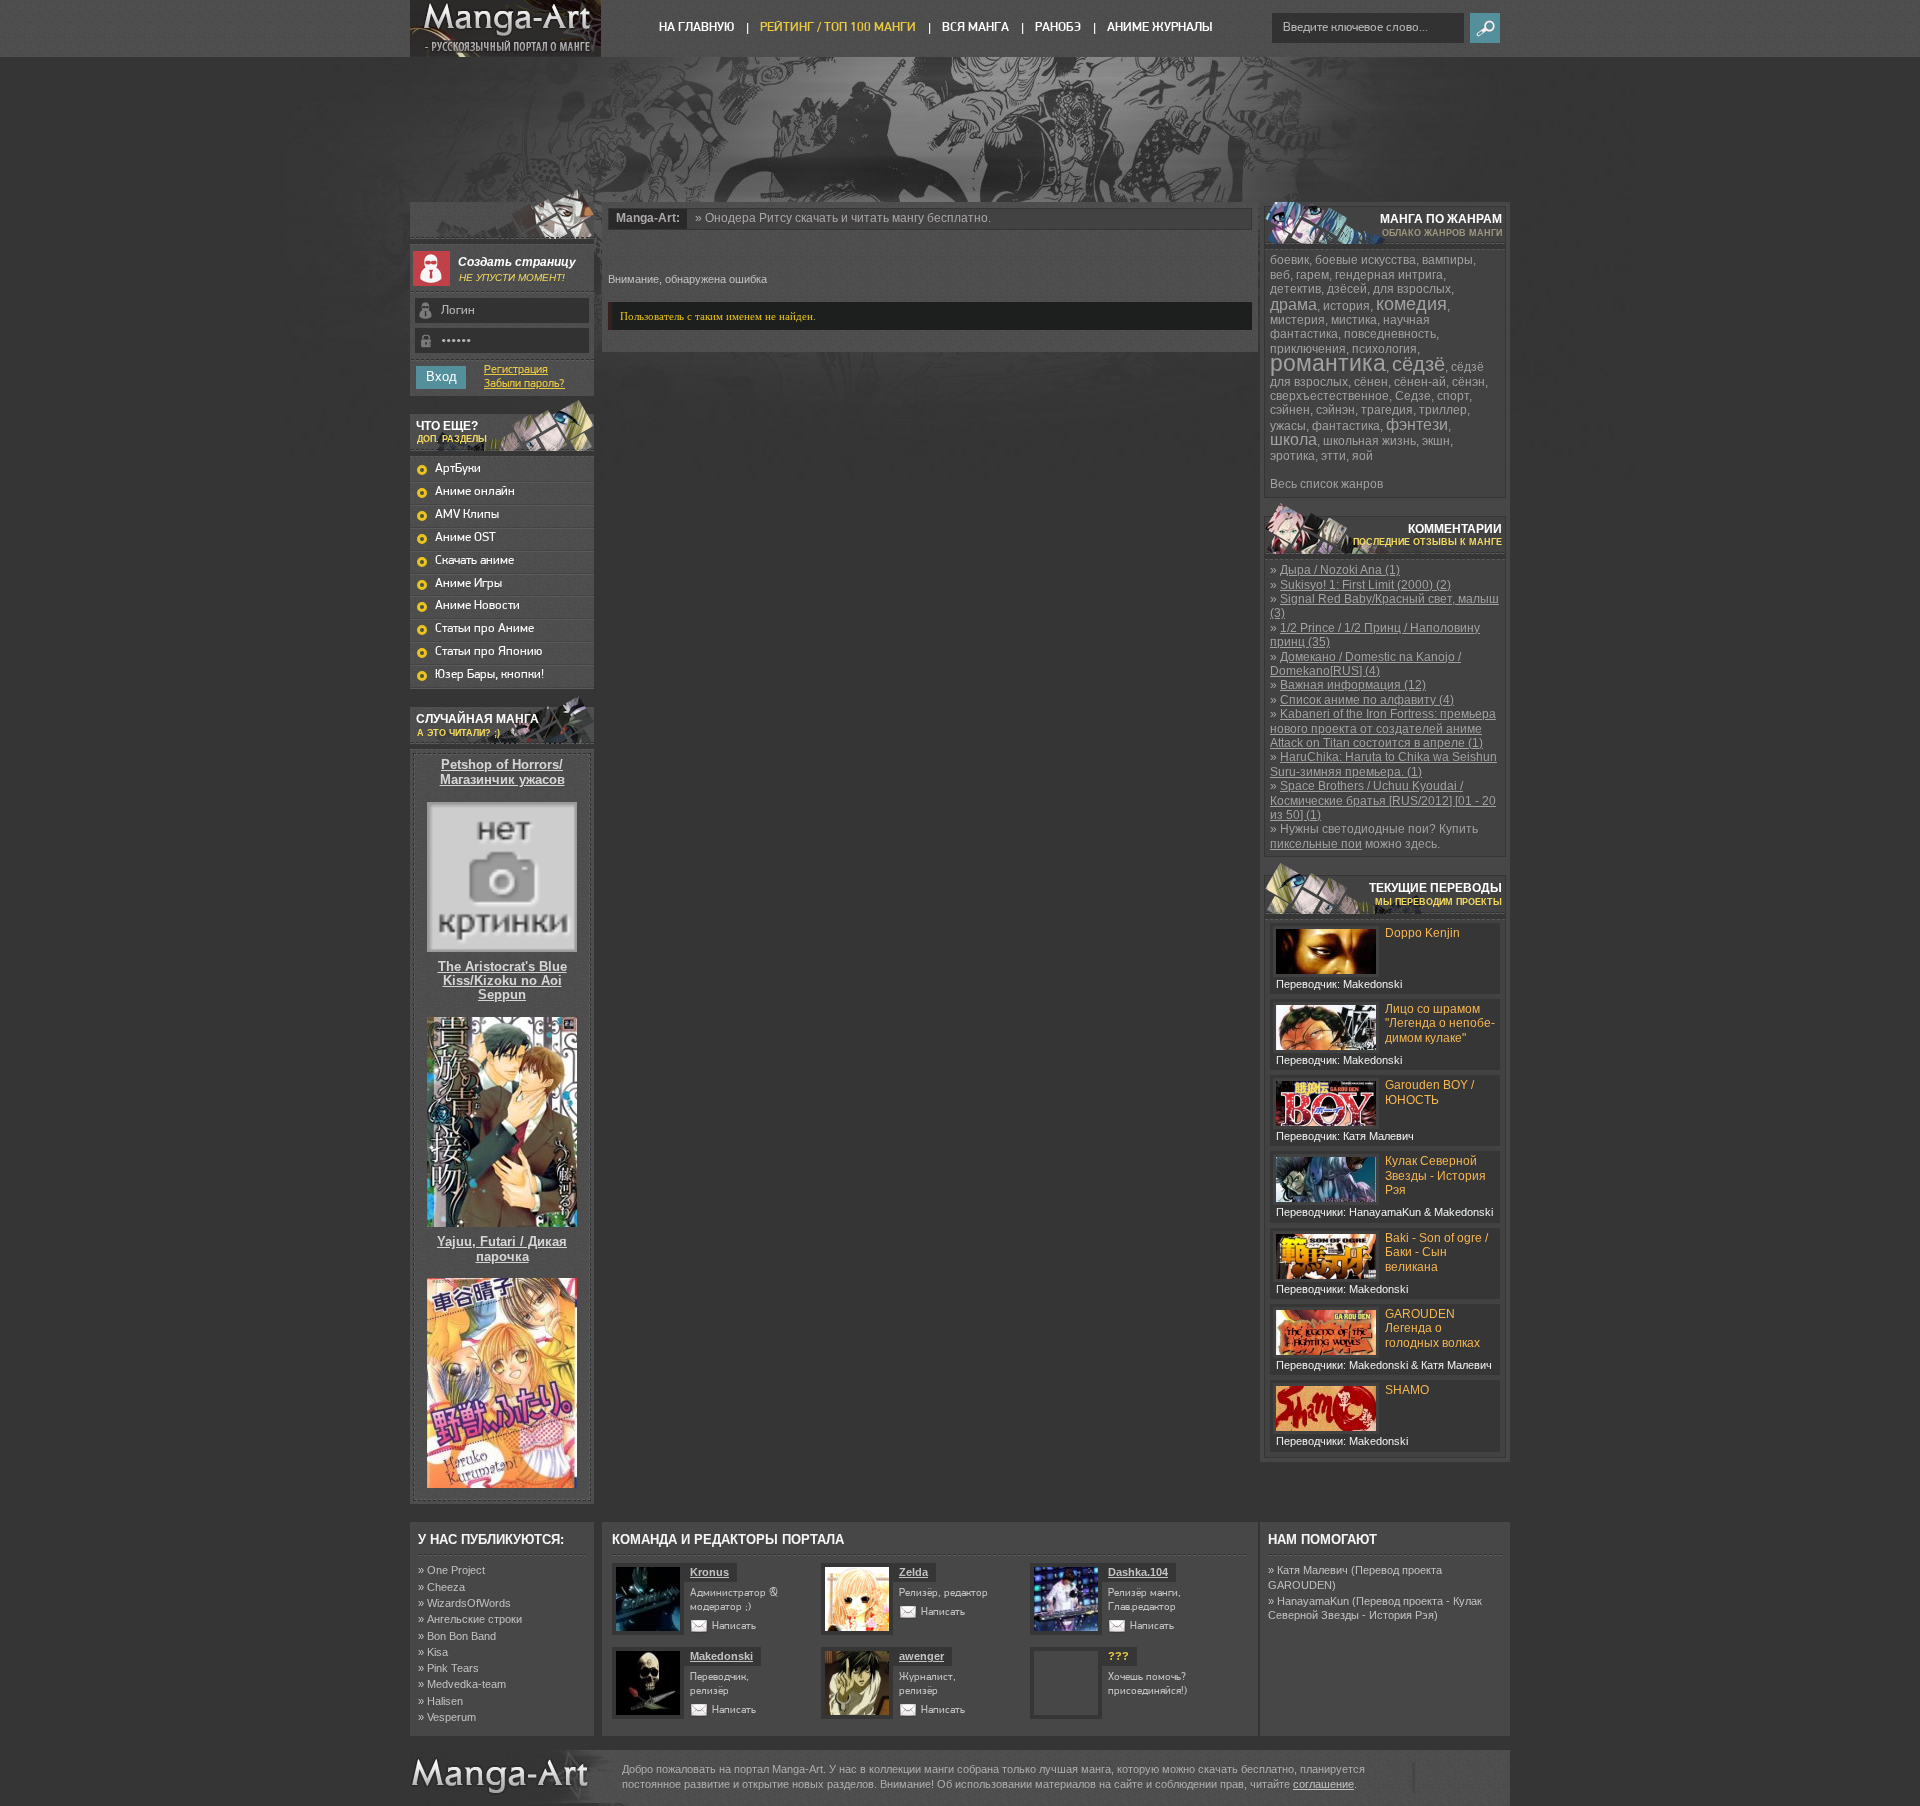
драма (1293, 304)
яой (1362, 456)
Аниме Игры (468, 583)
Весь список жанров (1326, 484)
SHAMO (1407, 1390)
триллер (1443, 410)
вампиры (1447, 260)
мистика (1354, 320)
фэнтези (1417, 424)
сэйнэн (1335, 410)
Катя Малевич (1312, 1570)
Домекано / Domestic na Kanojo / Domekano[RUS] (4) (1365, 664)
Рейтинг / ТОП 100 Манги (838, 27)
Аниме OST (465, 537)
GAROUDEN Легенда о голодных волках (1432, 1328)
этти (1333, 456)
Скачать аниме (474, 560)
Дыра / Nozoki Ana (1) (1340, 570)
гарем (1312, 275)
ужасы (1288, 426)
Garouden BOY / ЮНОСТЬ (1429, 1092)
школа (1293, 439)
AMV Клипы (467, 514)
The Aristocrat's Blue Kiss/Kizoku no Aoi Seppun (502, 981)
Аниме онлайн (475, 491)
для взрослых (1412, 289)
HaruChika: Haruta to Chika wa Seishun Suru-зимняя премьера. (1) (1383, 764)
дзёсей (1347, 289)
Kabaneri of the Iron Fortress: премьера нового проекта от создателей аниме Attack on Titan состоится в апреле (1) (1383, 728)
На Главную (696, 27)
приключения (1308, 349)
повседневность (1390, 334)
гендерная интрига (1389, 275)
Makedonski (721, 1656)
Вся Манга (975, 27)
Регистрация (516, 370)
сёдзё (1418, 364)
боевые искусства (1365, 260)
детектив (1295, 289)
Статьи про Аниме (484, 628)
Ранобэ (1058, 27)
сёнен (1371, 382)
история (1346, 306)
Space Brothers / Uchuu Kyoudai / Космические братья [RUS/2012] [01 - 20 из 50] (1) (1383, 800)
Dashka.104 (1138, 1572)
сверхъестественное (1329, 396)
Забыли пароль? (524, 384)
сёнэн (1468, 382)
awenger (921, 1656)
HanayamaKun (1313, 1601)
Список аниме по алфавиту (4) (1367, 700)
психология (1384, 349)
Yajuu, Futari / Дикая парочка (502, 1248)
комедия (1411, 304)
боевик (1289, 260)
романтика (1328, 363)
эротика (1292, 456)
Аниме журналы (1159, 27)
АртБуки (458, 468)
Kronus (709, 1572)
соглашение (1323, 1784)
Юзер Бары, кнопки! (489, 674)
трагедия (1387, 410)
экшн (1436, 441)
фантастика (1346, 426)
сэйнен (1290, 410)
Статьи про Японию (488, 651)
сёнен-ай (1420, 382)
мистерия (1297, 320)
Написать (734, 1626)
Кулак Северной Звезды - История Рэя (1435, 1175)
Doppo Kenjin (1422, 933)
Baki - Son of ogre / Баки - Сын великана (1436, 1252)
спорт (1453, 396)
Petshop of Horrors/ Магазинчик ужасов (502, 771)
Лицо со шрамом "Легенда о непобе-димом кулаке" (1440, 1023)
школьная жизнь (1369, 441)
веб (1280, 275)
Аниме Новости (477, 605)
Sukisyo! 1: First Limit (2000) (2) (1365, 585)
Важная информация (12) (1353, 685)
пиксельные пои (1316, 844)
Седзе (1413, 396)
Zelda (913, 1572)
